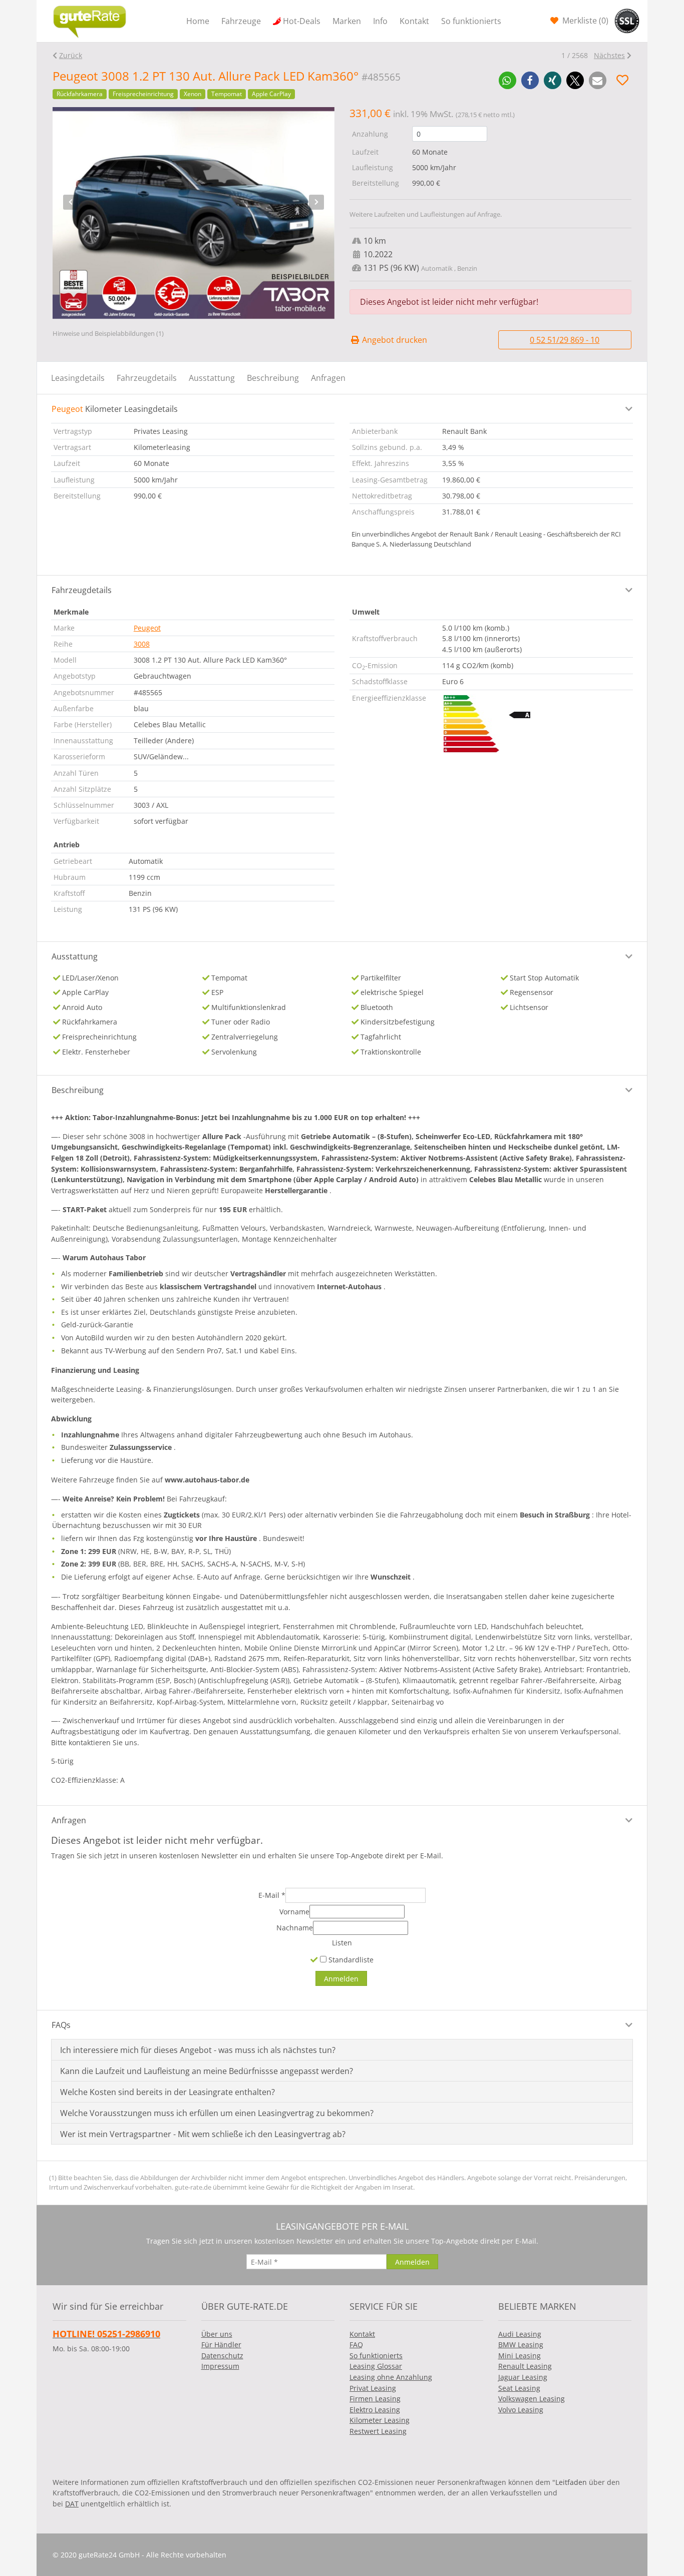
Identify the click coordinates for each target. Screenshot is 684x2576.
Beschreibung (273, 378)
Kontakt (414, 21)
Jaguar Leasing (523, 2377)
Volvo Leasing (521, 2410)
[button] (507, 80)
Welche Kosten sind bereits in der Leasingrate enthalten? (167, 2092)
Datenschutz (222, 2356)
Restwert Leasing (378, 2431)
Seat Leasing (519, 2388)
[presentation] (71, 202)
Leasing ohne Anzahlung (391, 2377)
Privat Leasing (373, 2388)
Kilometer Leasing (380, 2420)
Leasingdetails (78, 378)
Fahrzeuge (241, 21)
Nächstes (609, 55)
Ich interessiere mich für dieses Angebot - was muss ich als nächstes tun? (198, 2050)
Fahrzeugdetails (147, 378)
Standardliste (350, 1960)
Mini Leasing (520, 2356)
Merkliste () (584, 21)
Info (380, 21)
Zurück (71, 55)
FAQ (356, 2345)
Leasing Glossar (376, 2366)
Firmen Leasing (375, 2399)
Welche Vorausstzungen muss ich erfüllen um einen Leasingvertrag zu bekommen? (217, 2113)
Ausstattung (212, 378)
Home (198, 21)
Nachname (295, 1928)
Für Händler (221, 2345)
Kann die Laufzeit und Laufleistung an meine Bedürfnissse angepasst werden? (207, 2071)
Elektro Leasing (375, 2410)
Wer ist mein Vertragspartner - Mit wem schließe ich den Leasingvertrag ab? (203, 2134)
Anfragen (328, 378)
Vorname (294, 1912)
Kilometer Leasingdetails (115, 409)
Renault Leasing (525, 2366)
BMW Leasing (521, 2345)
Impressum (220, 2366)
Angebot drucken (394, 340)
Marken (347, 21)
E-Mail (272, 1895)
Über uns (217, 2334)
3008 (142, 644)
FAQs (61, 2025)
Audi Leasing (520, 2334)
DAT (72, 2504)
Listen (342, 1943)
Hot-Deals (302, 21)
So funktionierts (471, 21)
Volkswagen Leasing (532, 2399)
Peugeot (147, 628)
